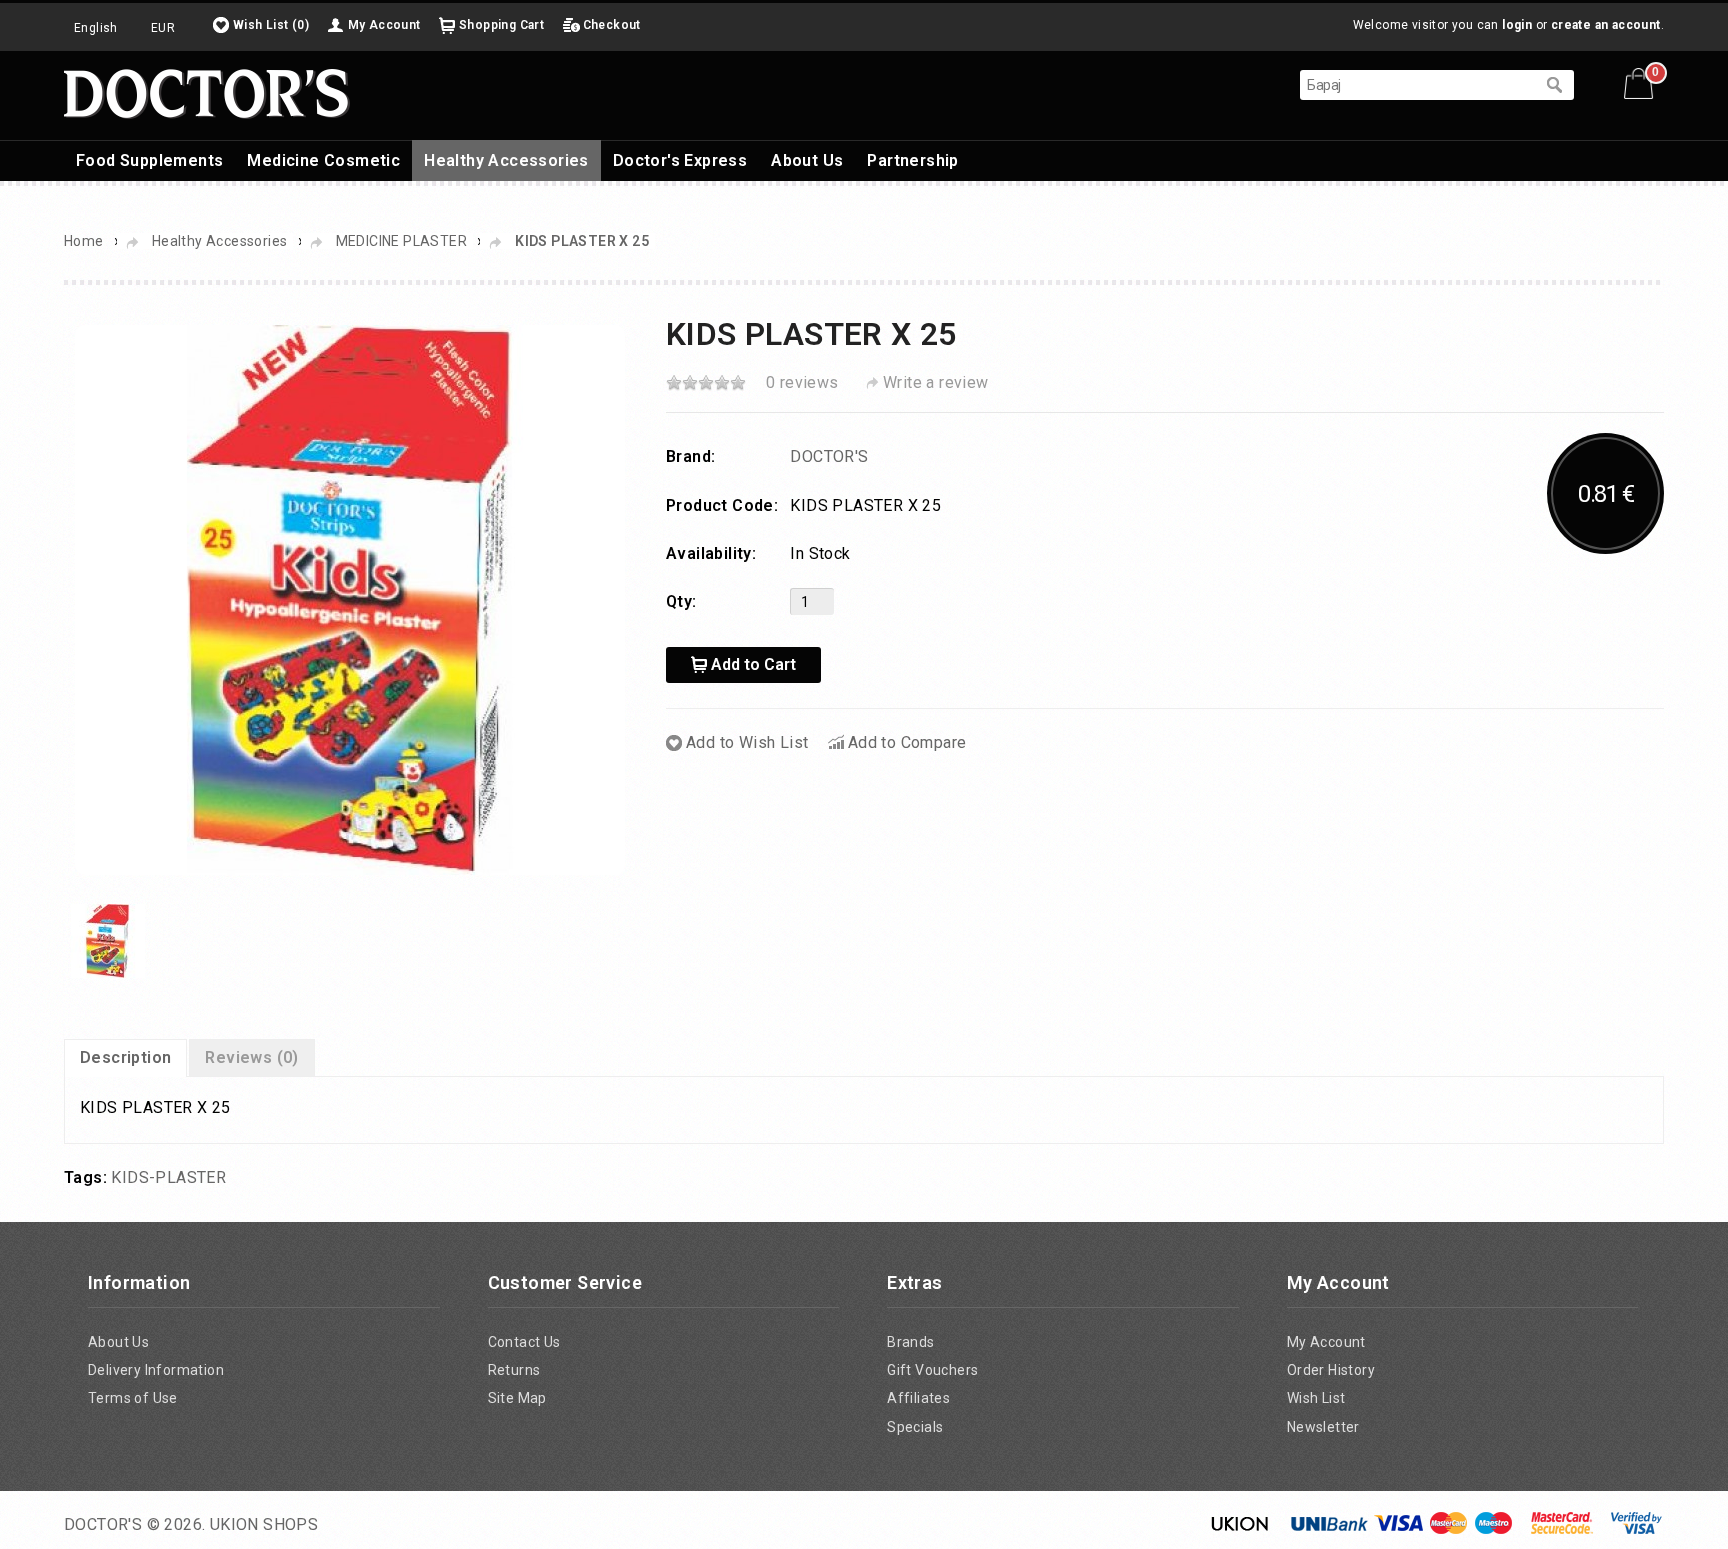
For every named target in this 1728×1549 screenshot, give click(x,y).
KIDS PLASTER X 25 (582, 241)
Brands (910, 1342)
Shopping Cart (501, 25)
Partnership (912, 160)
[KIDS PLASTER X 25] (350, 598)
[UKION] (1241, 1529)
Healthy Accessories (506, 160)
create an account (1606, 25)
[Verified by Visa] (1636, 1529)
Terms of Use (133, 1398)
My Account (384, 25)
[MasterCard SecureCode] (1562, 1529)
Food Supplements (149, 160)
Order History (1331, 1370)
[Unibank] (1329, 1529)
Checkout (612, 25)
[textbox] (1417, 85)
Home (84, 241)
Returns (514, 1370)
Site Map (517, 1398)
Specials (915, 1427)
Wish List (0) (271, 25)
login (1517, 25)
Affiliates (918, 1398)
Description (125, 1057)
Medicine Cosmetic (323, 160)
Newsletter (1323, 1427)
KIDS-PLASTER (168, 1177)
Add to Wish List (747, 742)
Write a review (936, 382)
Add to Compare (907, 742)
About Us (807, 160)
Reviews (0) (251, 1057)
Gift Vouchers (932, 1370)
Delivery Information (156, 1370)
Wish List (1316, 1398)
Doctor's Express (680, 160)
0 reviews (802, 382)
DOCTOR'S (829, 456)
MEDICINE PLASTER (401, 241)
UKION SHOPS (264, 1524)
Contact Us (524, 1342)
